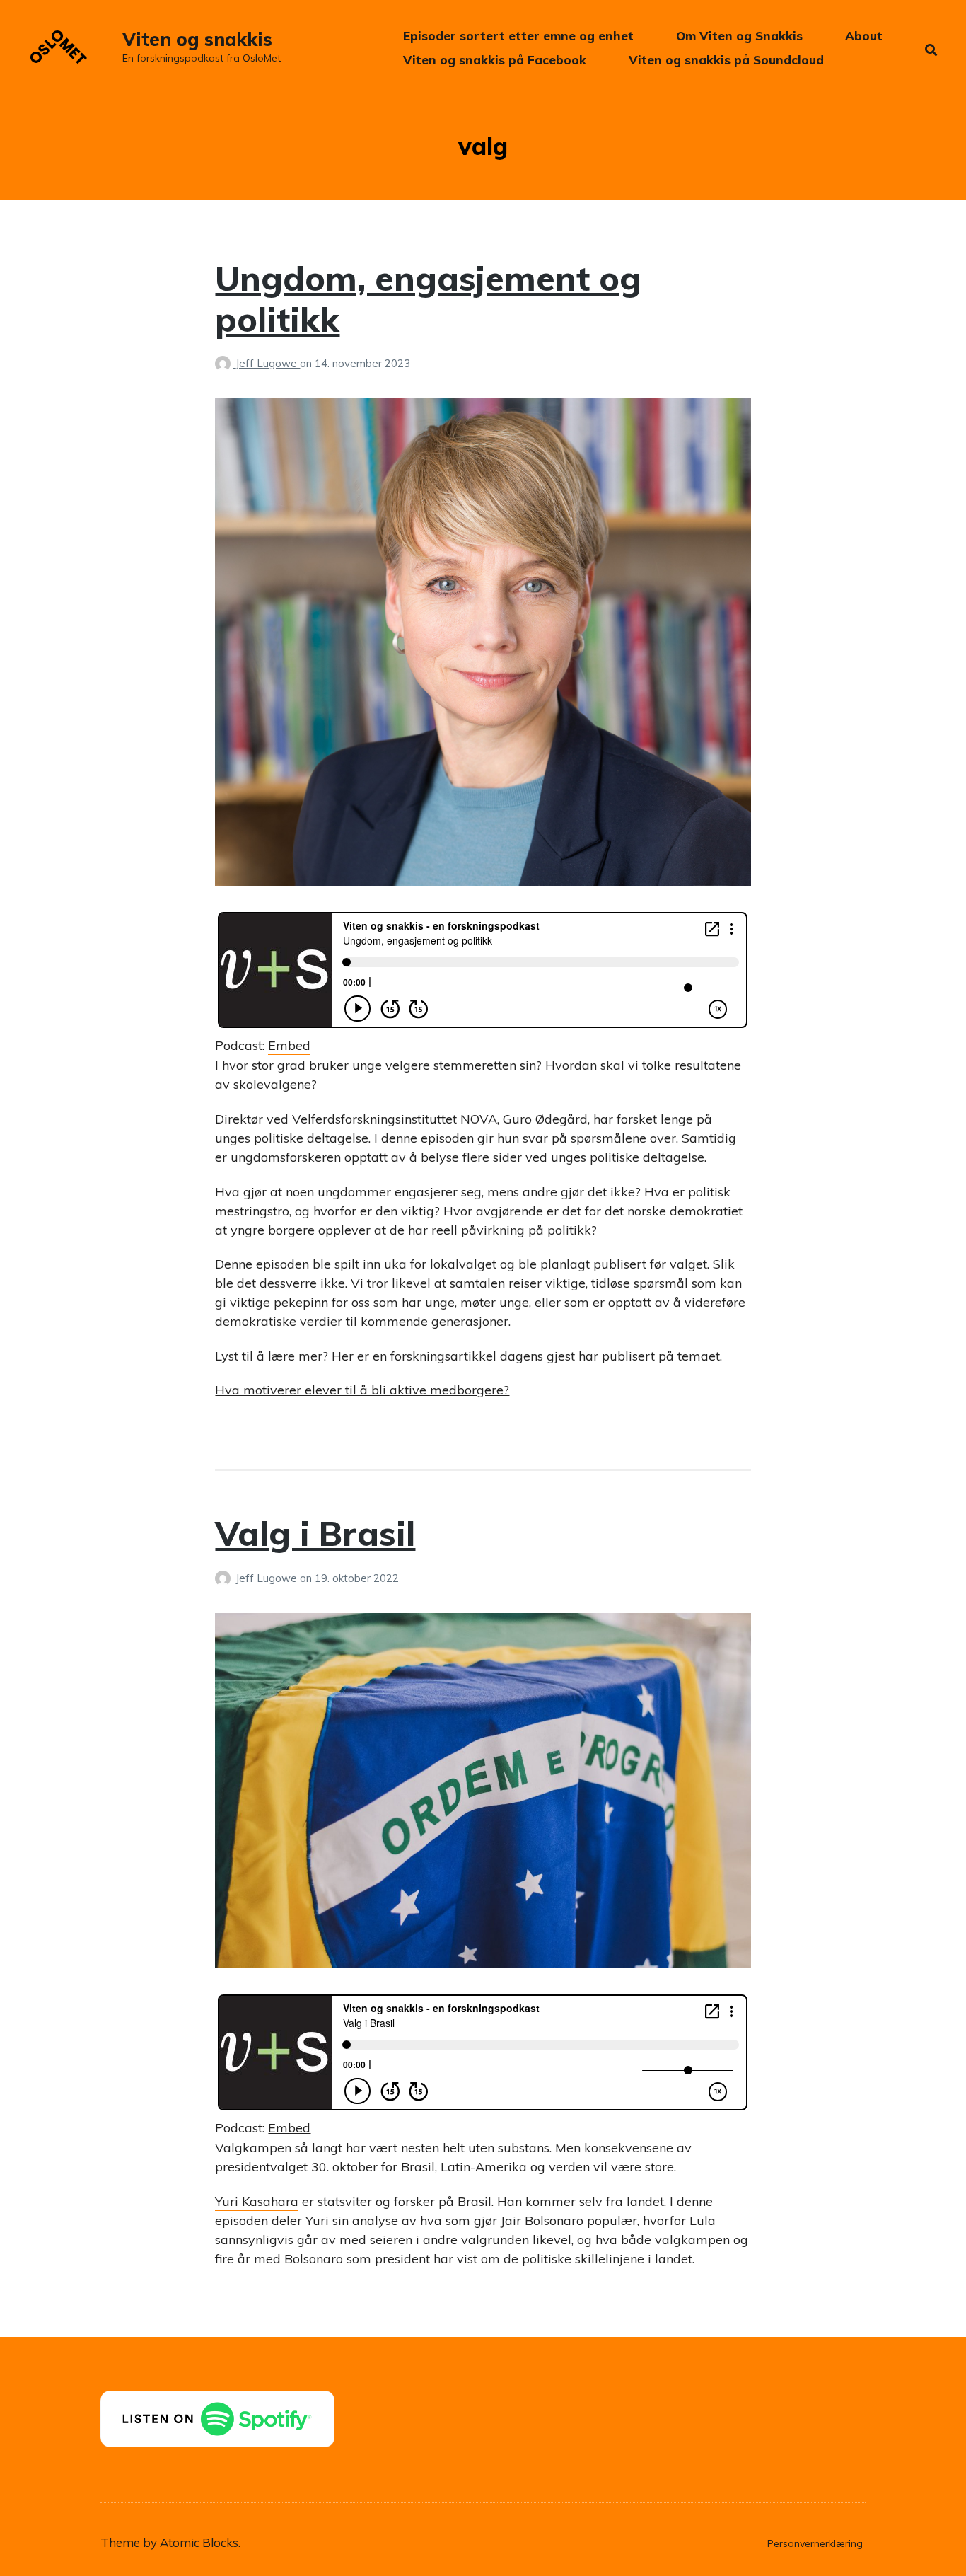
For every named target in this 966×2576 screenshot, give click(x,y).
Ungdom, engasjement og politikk (428, 299)
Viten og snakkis (197, 39)
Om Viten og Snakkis (739, 36)
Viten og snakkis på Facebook (495, 60)
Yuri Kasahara (257, 2201)
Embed (289, 1045)
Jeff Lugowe (268, 363)
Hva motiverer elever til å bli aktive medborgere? (362, 1390)
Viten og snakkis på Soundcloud (726, 60)
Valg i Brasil (315, 1533)
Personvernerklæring (815, 2543)
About (864, 36)
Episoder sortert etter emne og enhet (518, 36)
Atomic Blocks (199, 2542)
